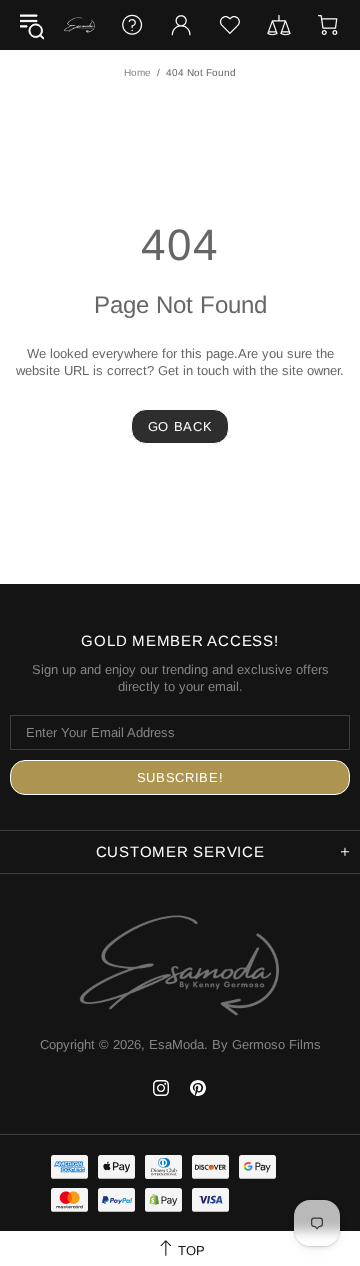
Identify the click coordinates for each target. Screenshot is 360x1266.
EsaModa (79, 25)
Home (137, 72)
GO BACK (180, 426)
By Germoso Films (266, 1044)
